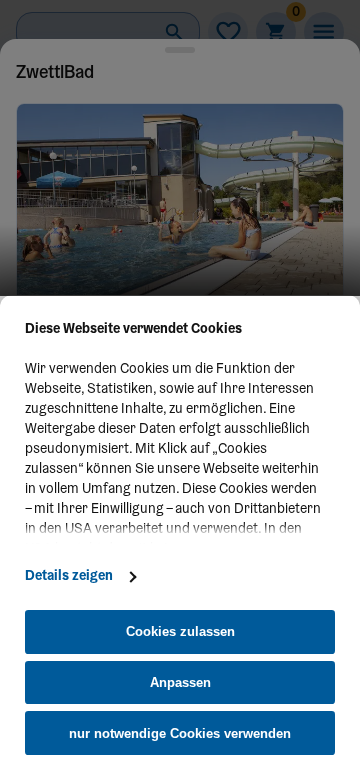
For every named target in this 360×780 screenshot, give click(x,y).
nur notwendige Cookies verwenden (180, 733)
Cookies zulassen (180, 631)
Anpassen (180, 682)
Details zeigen (69, 577)
